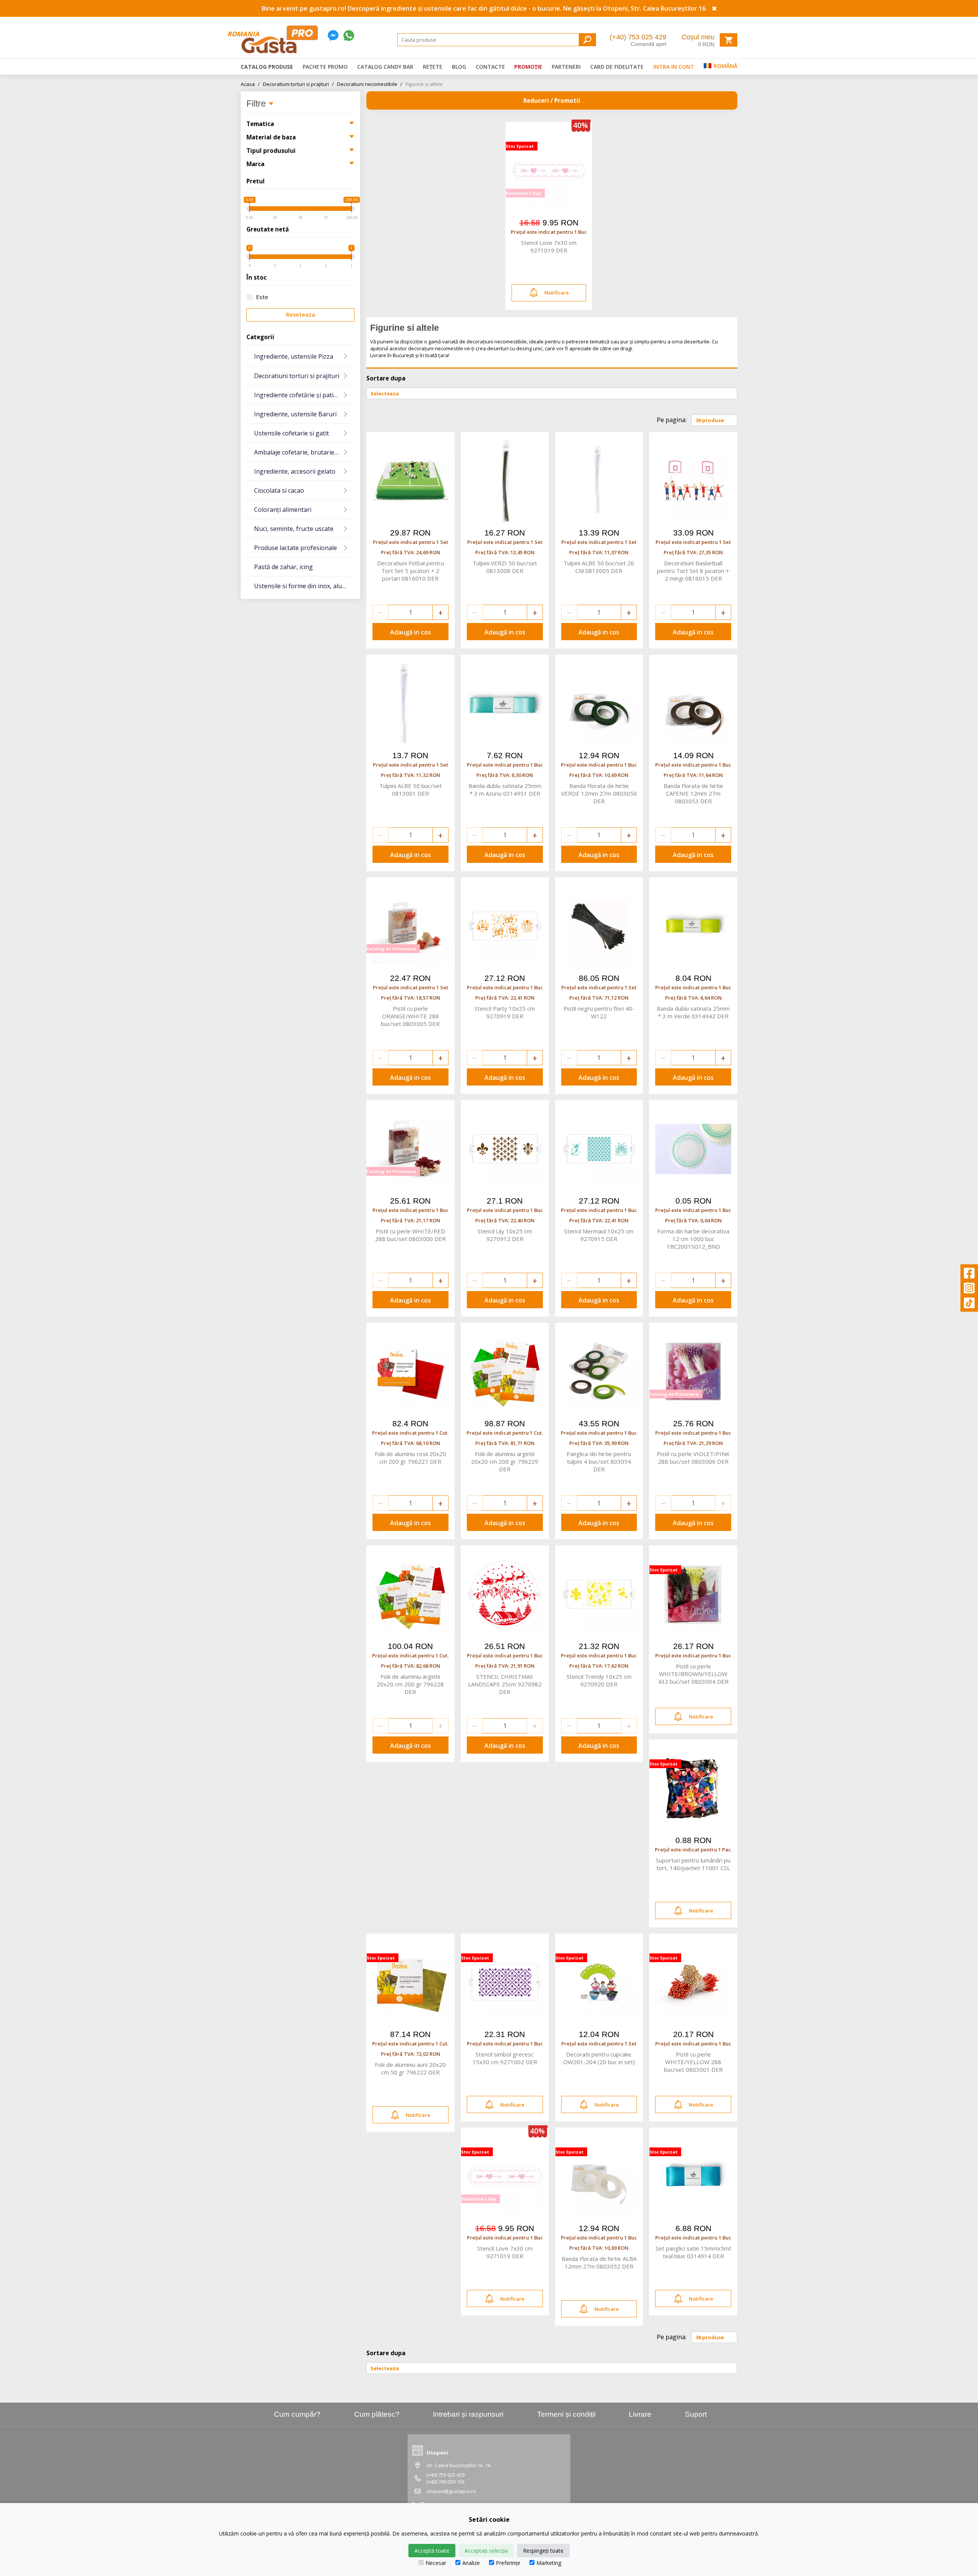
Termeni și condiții (566, 2414)
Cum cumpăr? (297, 2414)
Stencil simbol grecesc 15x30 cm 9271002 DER (505, 2058)
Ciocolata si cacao (279, 490)
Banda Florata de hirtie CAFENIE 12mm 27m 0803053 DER (693, 793)
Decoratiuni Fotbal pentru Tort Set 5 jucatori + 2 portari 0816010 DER (410, 571)
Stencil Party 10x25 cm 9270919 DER (505, 1012)
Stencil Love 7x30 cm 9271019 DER (549, 246)
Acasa (250, 84)
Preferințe (508, 2563)
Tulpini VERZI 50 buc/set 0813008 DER (505, 567)
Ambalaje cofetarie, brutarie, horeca (304, 452)
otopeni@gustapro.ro (451, 2491)
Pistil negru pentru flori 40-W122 (599, 1012)
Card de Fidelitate (617, 67)
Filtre (257, 104)
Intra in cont (674, 67)
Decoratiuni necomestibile (370, 84)
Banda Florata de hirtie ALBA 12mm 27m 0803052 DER (599, 2262)
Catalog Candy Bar (385, 67)
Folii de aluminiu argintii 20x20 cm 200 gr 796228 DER (410, 1684)
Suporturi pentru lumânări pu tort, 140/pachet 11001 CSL (693, 1864)
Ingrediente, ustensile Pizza (294, 356)
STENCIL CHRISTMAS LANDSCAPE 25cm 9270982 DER (505, 1684)
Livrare (640, 2414)
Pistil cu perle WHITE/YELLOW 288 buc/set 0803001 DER (693, 2062)
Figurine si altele (424, 84)
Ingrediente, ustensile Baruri (295, 414)
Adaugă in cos (410, 632)
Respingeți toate (543, 2551)
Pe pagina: (672, 420)
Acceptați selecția (486, 2551)
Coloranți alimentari (283, 510)
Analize (471, 2563)
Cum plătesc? (377, 2414)
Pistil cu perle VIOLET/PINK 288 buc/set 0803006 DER (693, 1458)
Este (262, 297)
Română (725, 66)
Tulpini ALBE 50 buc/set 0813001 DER (410, 790)
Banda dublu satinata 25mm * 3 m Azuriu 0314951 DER (505, 790)
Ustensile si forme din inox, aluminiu (304, 586)
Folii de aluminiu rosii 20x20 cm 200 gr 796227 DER (410, 1458)
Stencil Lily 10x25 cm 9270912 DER (505, 1235)
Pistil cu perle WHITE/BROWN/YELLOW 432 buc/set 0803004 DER (693, 1674)
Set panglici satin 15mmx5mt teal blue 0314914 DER (693, 2252)
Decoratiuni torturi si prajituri (298, 84)
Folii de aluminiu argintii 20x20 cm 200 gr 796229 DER (505, 1461)
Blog (459, 67)
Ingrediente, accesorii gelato (295, 471)
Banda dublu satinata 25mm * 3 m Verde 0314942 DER (693, 1012)
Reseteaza (301, 315)
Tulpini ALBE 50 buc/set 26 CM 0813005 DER (599, 567)
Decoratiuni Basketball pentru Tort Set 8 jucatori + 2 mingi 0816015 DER (693, 571)
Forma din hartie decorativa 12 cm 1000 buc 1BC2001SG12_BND (693, 1239)
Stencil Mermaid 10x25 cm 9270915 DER (599, 1235)
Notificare (557, 293)
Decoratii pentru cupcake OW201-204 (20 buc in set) (599, 2058)
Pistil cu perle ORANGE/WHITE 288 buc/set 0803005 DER (410, 1016)
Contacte (490, 67)
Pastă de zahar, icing (283, 567)
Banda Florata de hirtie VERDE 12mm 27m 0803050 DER (599, 793)
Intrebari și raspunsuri (468, 2414)
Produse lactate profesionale (296, 548)
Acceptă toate (432, 2551)
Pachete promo (325, 67)
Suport (696, 2414)
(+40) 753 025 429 (638, 37)
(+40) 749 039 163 (445, 2482)
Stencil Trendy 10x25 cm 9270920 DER (599, 1680)
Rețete (433, 67)
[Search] (587, 40)
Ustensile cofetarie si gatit (291, 433)
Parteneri (566, 67)
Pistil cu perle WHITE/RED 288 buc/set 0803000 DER (410, 1235)
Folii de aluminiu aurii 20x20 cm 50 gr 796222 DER (410, 2068)
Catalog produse (267, 67)
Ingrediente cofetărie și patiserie (301, 395)
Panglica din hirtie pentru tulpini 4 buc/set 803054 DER (599, 1461)
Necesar (436, 2563)
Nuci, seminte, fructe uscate (294, 529)
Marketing (549, 2563)
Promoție (528, 67)
